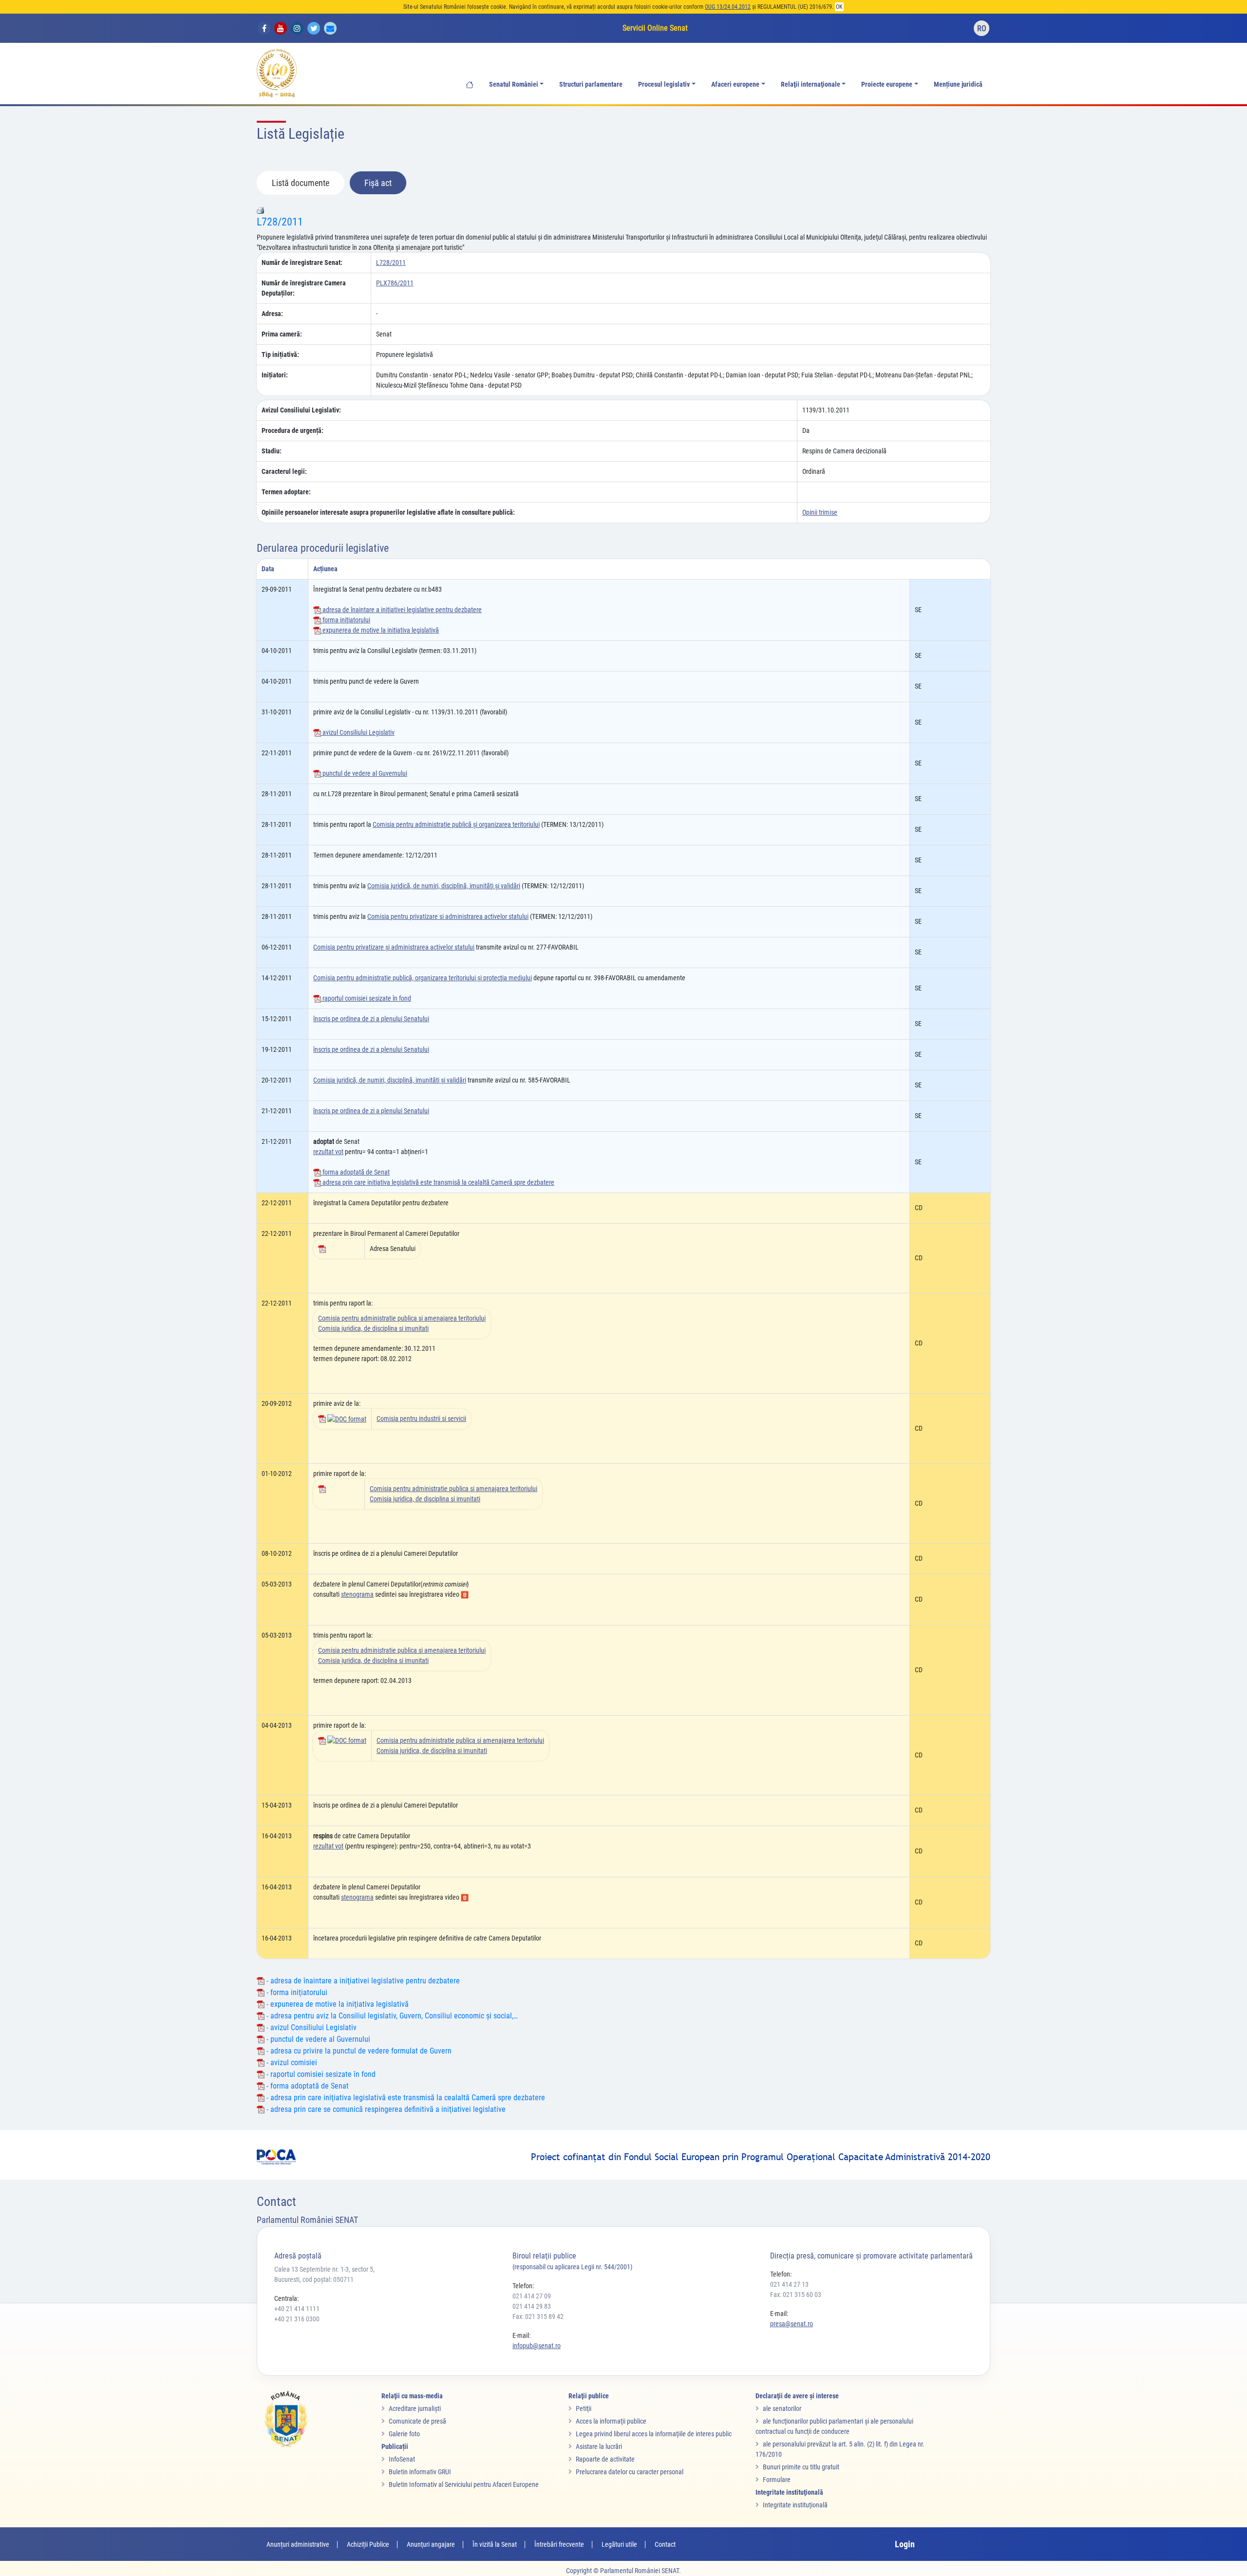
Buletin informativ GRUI (420, 2472)
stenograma (357, 1594)
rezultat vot (328, 1152)
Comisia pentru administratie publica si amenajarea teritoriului (402, 1318)
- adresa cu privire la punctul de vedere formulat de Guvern (358, 2051)
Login (905, 2544)
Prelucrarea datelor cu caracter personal (630, 2472)
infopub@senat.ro (537, 2346)
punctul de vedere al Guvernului (364, 773)
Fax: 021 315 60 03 (796, 2295)
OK (839, 7)
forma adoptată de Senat (355, 1172)
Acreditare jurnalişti (415, 2408)
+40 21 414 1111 (297, 2309)
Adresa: (272, 314)
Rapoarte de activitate (605, 2459)
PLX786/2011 (395, 283)
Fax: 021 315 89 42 (538, 2316)
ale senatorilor (782, 2408)
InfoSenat (402, 2459)
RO (982, 28)
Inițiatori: (275, 375)
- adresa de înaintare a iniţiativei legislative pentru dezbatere (362, 1981)
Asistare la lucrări (599, 2446)
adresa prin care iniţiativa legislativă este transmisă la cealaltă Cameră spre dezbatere (438, 1182)
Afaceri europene (735, 84)
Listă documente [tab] (301, 183)
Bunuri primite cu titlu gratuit (801, 2467)
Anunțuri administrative (298, 2544)
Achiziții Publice (368, 2544)
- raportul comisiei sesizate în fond (320, 2074)
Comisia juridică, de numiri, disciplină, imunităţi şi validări (444, 886)
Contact (665, 2544)
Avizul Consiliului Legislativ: (301, 410)
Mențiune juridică (958, 84)
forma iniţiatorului (346, 620)
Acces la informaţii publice (611, 2421)
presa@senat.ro (792, 2324)
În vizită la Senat (495, 2544)
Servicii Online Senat (655, 28)
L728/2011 (280, 222)
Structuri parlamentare (591, 84)
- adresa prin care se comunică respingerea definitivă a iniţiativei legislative (385, 2109)
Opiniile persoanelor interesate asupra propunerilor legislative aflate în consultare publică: (388, 512)
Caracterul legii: (284, 471)
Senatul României (514, 84)
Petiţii (584, 2408)
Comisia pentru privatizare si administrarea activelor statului (448, 916)
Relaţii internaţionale (811, 84)
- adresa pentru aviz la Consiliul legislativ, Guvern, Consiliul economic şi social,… (391, 2016)
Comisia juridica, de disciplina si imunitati (373, 1328)
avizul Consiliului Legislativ (358, 732)
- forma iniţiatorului (296, 1992)
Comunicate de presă (417, 2421)
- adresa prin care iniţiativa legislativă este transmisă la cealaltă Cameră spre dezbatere (405, 2098)
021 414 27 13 (789, 2284)
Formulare (777, 2480)
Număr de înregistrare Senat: (302, 262)
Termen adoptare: (286, 492)
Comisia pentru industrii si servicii (421, 1419)
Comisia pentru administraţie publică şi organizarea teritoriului (456, 824)
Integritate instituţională (795, 2505)
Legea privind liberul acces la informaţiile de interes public (654, 2434)
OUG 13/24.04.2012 (728, 7)
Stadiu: (272, 451)
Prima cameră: (282, 334)
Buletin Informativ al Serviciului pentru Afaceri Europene (464, 2484)
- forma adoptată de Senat (307, 2086)
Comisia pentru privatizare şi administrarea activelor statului (394, 947)
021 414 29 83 (532, 2306)
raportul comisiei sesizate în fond (366, 998)
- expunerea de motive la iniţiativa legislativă (337, 2004)
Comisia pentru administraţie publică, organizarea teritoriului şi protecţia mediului (423, 978)
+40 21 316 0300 (297, 2319)
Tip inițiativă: (280, 355)
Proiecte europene (887, 84)
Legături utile (619, 2544)
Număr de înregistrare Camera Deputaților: (304, 288)
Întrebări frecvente (559, 2544)
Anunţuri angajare (431, 2544)
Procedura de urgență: (293, 430)
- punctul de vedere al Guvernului (317, 2039)
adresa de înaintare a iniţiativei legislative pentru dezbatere (401, 610)
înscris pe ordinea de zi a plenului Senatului (371, 1019)
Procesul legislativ (664, 84)
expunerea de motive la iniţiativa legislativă (380, 630)
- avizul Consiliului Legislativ (311, 2027)
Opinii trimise (820, 512)
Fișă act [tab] (378, 183)
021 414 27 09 (532, 2296)
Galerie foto (404, 2434)
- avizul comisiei (291, 2063)
